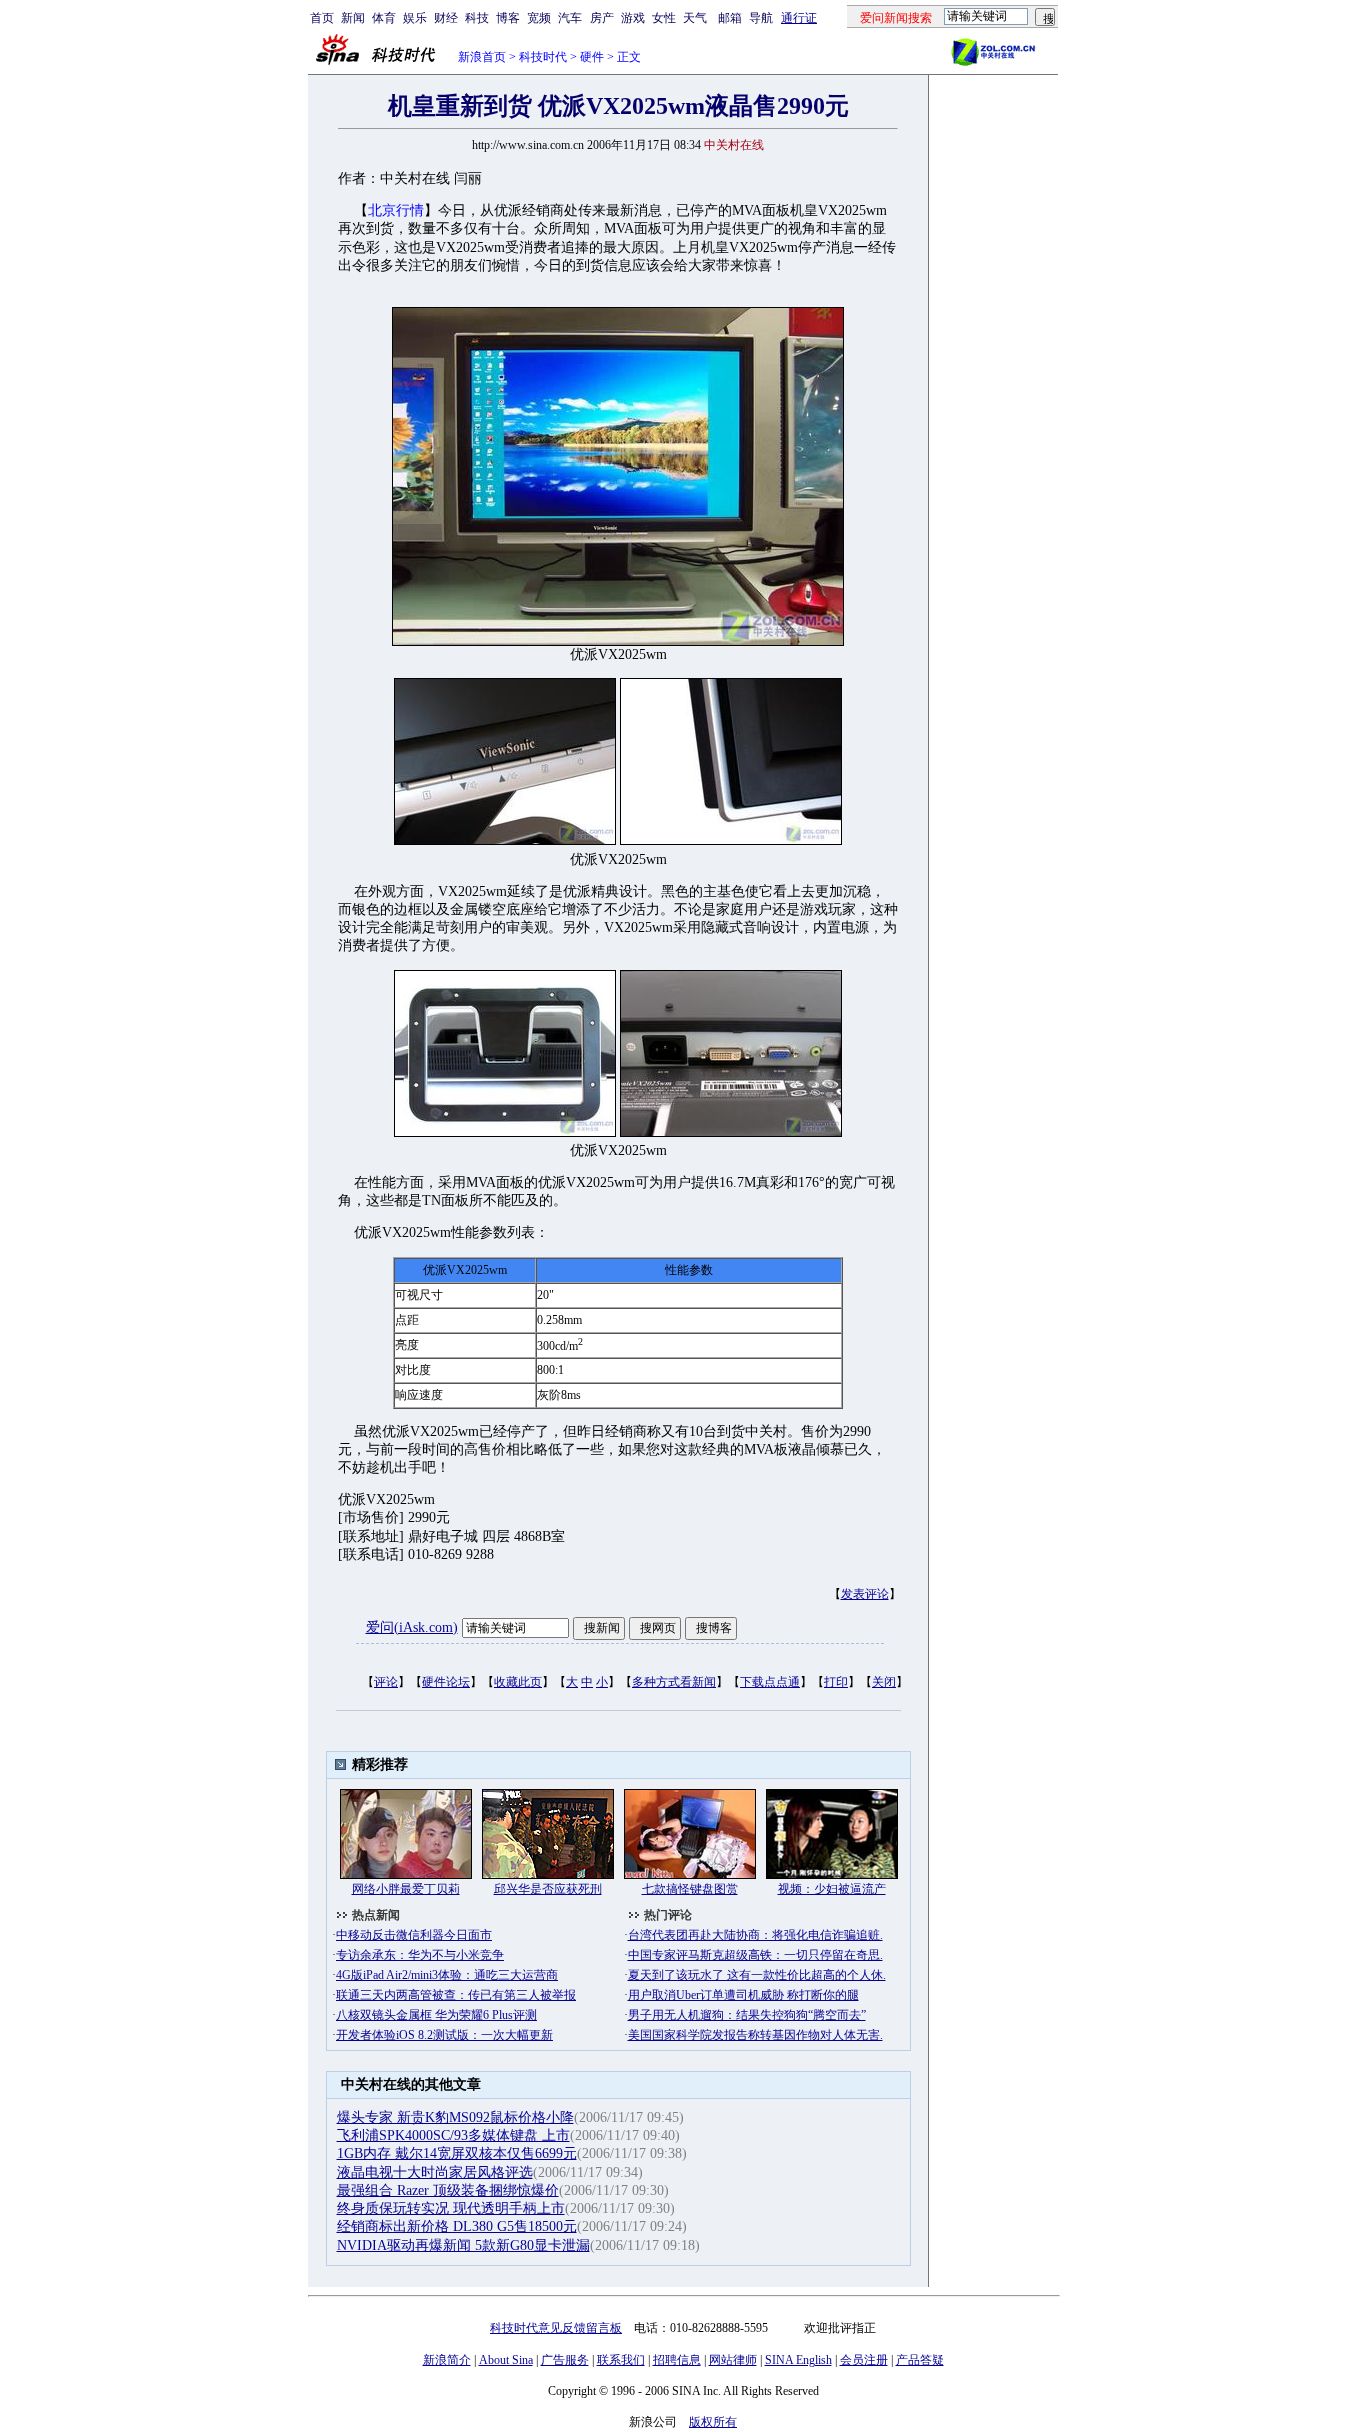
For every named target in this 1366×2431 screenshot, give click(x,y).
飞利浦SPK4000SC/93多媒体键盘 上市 (453, 2135)
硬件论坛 (446, 1682)
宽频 (539, 18)
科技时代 (543, 57)
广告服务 (565, 2360)
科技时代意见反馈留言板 (556, 2328)
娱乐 (415, 18)
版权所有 (713, 2422)
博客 (508, 18)
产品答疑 (920, 2360)
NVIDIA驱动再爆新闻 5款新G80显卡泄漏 (463, 2245)
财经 (446, 18)
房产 (602, 18)
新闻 (353, 18)
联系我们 (621, 2360)
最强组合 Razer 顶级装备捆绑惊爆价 (448, 2190)
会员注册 (864, 2360)
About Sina (506, 2360)
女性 (664, 18)
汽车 (570, 18)
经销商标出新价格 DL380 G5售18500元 (457, 2226)
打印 (836, 1682)
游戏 (633, 18)
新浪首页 (482, 57)
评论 (386, 1682)
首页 (322, 18)
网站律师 (733, 2360)
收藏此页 (518, 1682)
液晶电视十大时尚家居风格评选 (435, 2172)
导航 (761, 18)
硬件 (592, 57)
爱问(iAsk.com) (412, 1627)
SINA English (798, 2360)
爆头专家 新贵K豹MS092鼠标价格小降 (455, 2117)
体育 (384, 18)
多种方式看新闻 (674, 1682)
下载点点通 (770, 1682)
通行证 (799, 18)
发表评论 (865, 1594)
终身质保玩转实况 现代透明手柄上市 (451, 2208)
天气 (695, 18)
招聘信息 (677, 2360)
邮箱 (730, 18)
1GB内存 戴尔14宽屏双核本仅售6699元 (457, 2153)
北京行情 (396, 210)
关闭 (884, 1682)
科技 (477, 18)
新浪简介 (447, 2360)
